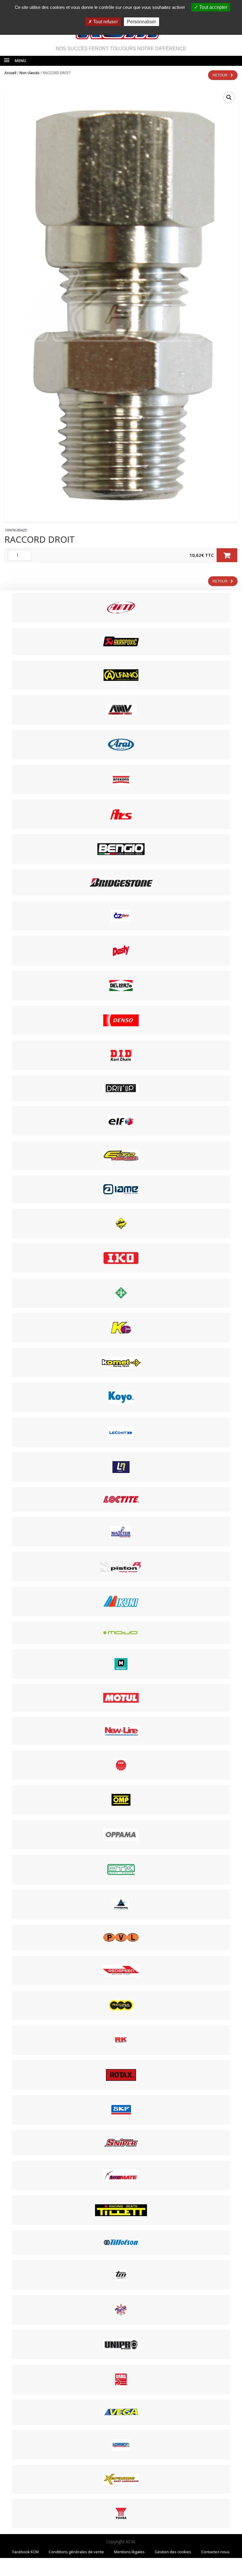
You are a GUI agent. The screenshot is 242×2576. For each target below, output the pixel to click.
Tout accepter (213, 7)
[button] (229, 97)
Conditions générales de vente (76, 2552)
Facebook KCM (26, 2552)
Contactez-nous (215, 2552)
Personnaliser (142, 22)
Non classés (30, 73)
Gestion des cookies (173, 2552)
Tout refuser (105, 22)
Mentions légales (129, 2552)
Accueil (10, 73)
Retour (220, 75)
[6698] (227, 555)
